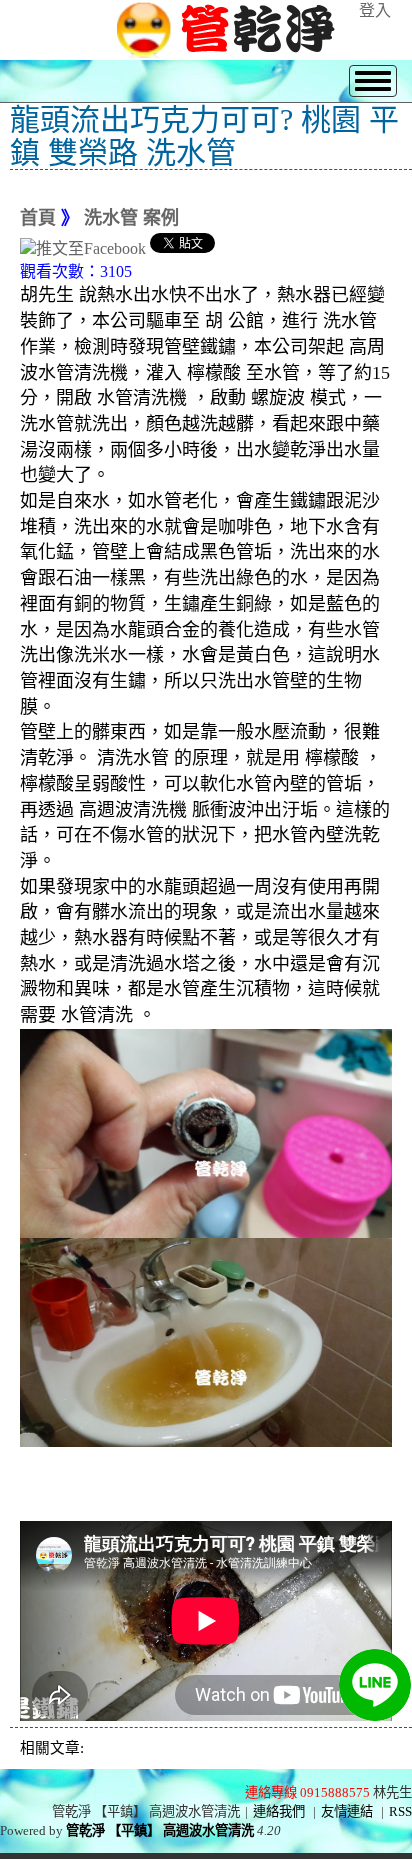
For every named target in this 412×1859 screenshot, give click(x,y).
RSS (400, 1811)
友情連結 (347, 1811)
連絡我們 (279, 1811)
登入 (375, 10)
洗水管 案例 (131, 218)
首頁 (38, 218)
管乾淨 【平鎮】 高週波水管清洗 (160, 1830)
